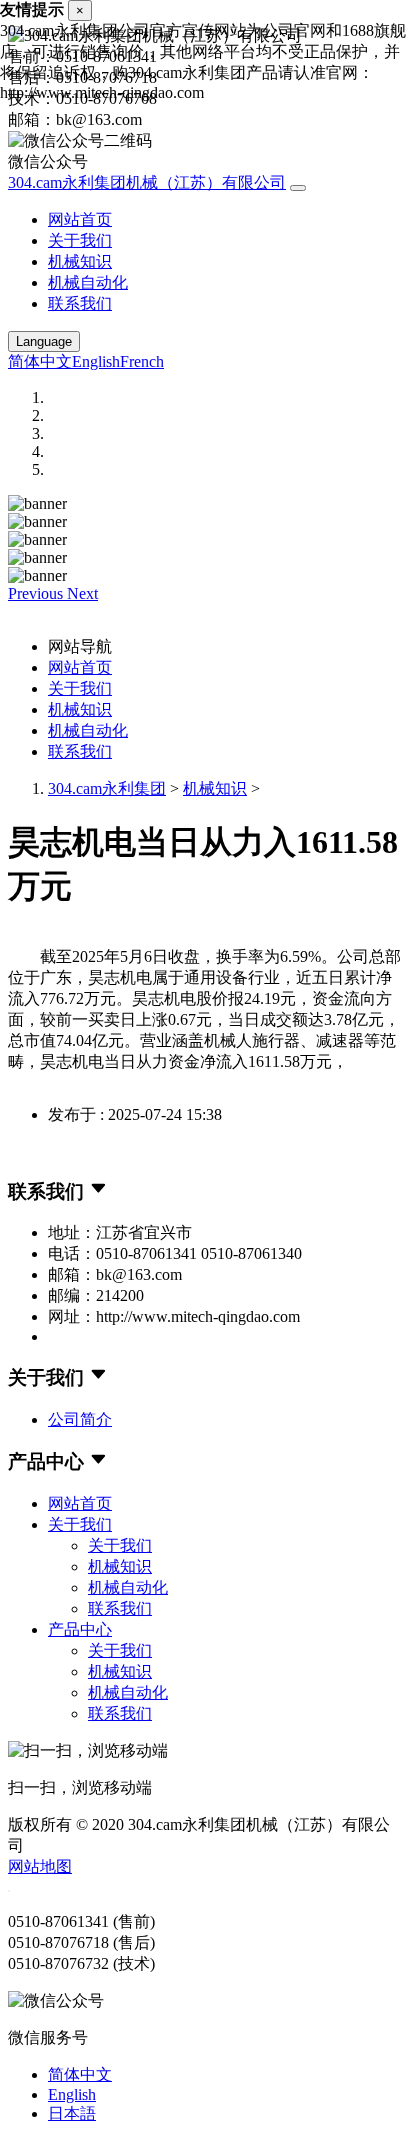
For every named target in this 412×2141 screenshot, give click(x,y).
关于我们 (80, 240)
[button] (37, 593)
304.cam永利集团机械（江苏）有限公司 (147, 182)
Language (44, 341)
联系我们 (80, 303)
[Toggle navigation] (298, 188)
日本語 (72, 2113)
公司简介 (80, 1419)
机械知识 (80, 261)
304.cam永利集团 (107, 788)
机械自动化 (88, 282)
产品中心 (80, 1629)
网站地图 (40, 1866)
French (142, 361)
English (96, 361)
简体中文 (40, 361)
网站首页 (80, 219)
